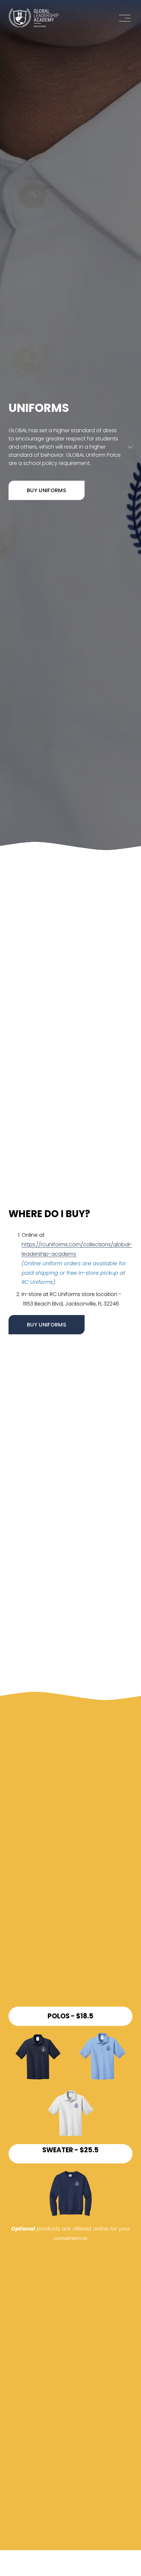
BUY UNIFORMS (47, 490)
